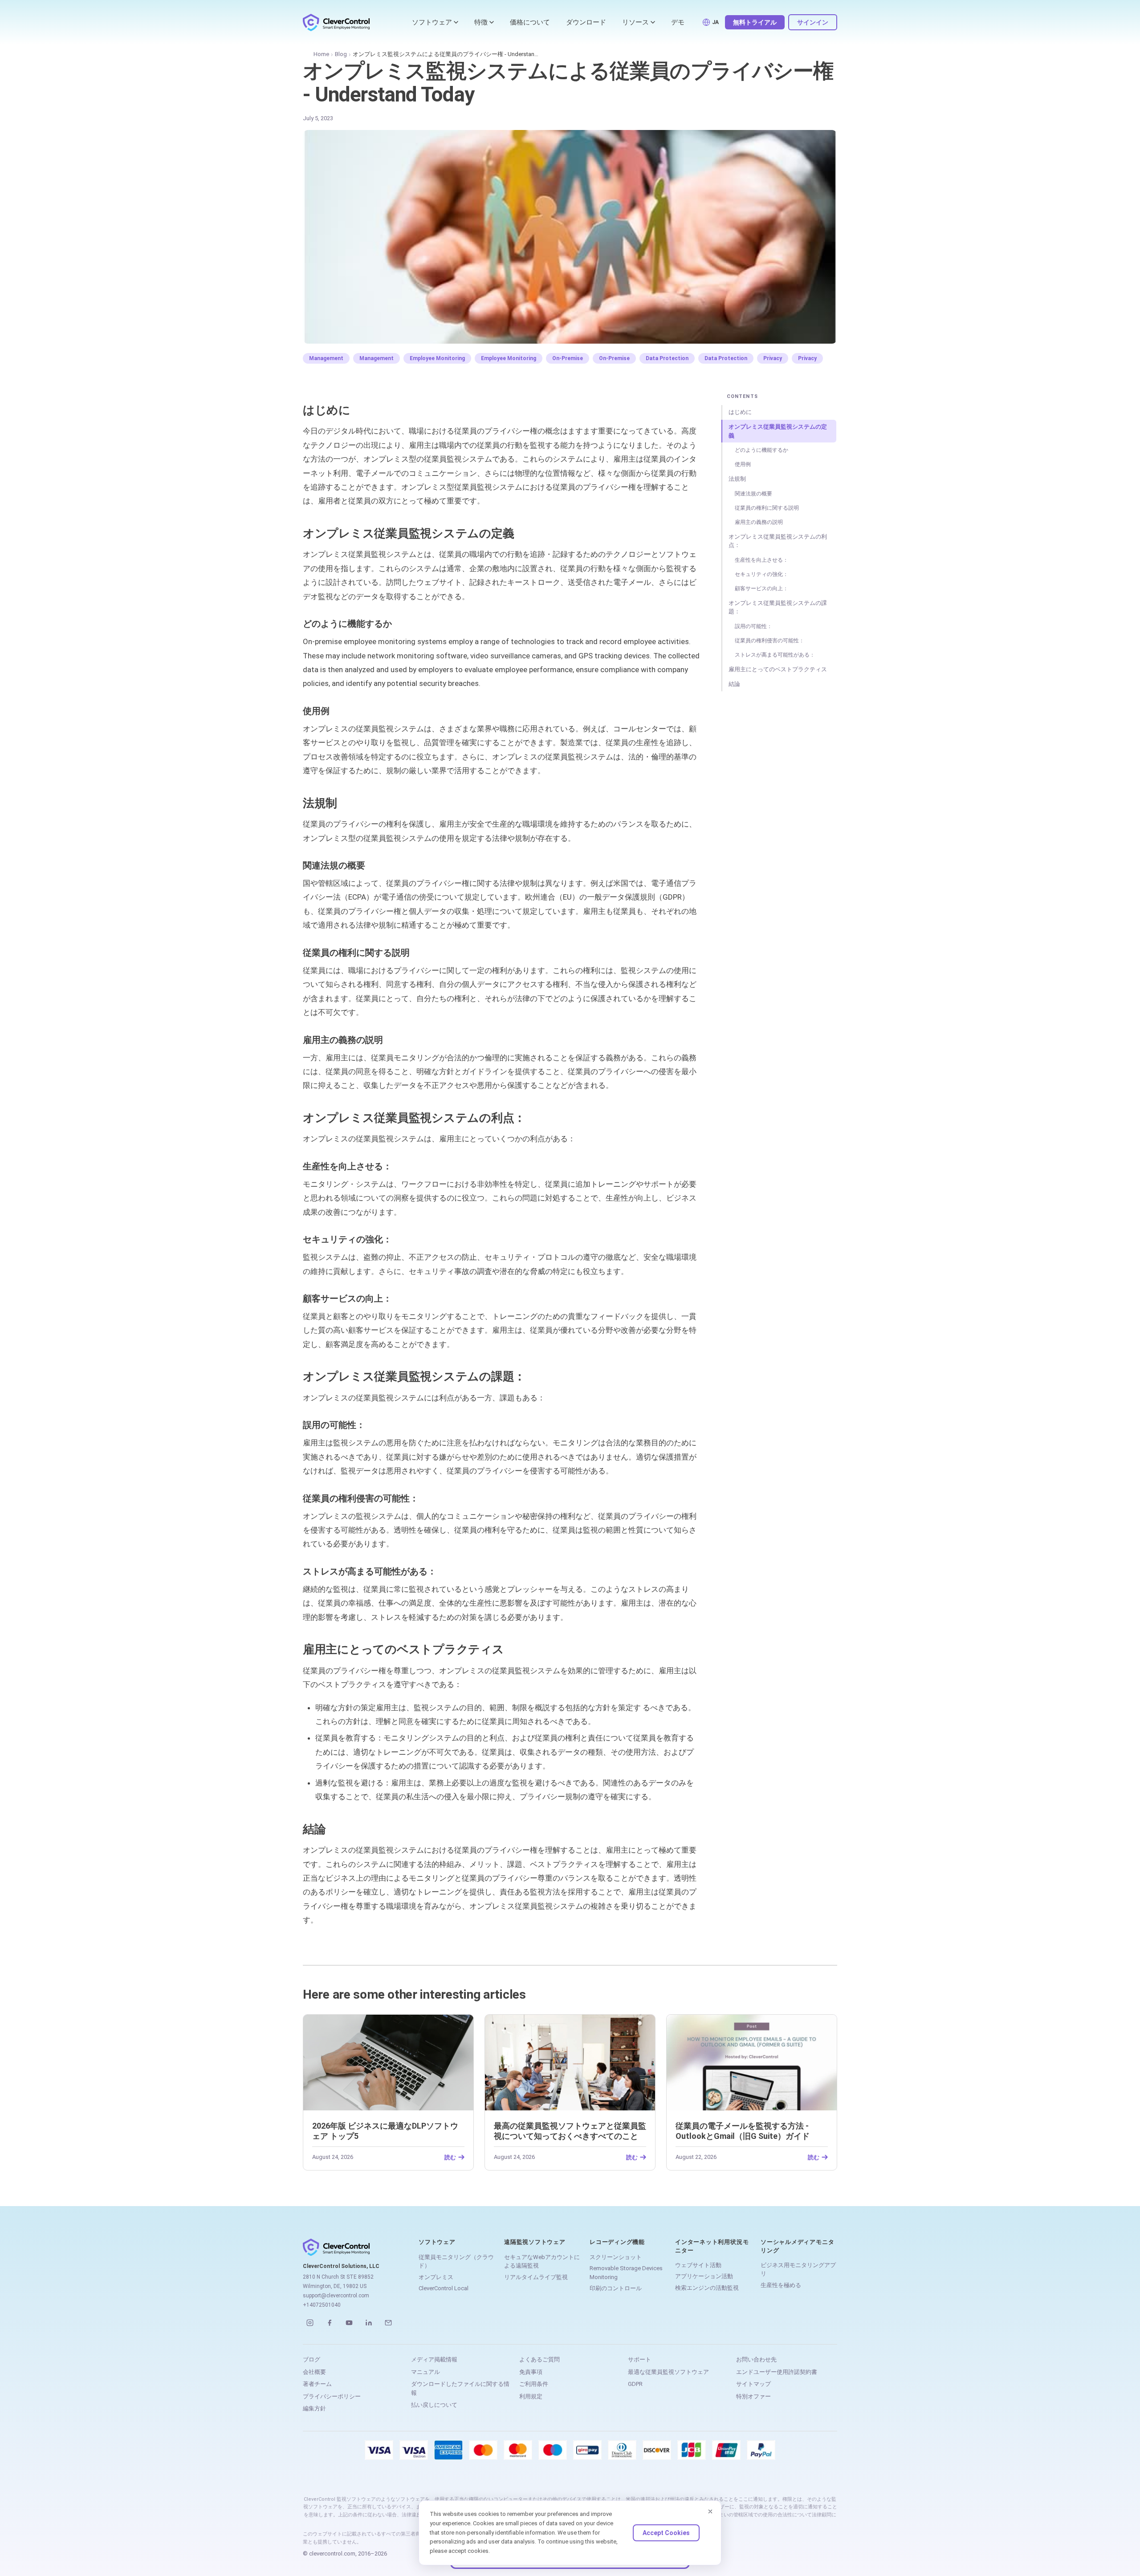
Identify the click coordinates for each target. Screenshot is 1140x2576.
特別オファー (753, 2396)
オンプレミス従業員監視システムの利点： (778, 541)
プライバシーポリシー (332, 2396)
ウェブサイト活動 (698, 2265)
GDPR (635, 2384)
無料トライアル (755, 22)
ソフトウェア (432, 22)
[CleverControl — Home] (336, 22)
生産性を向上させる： (761, 560)
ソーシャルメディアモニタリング (797, 2246)
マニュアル (425, 2372)
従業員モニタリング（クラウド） (456, 2262)
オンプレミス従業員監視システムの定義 (778, 431)
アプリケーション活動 (704, 2276)
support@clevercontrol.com (336, 2296)
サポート (639, 2359)
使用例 (743, 464)
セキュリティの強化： (761, 574)
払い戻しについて (434, 2405)
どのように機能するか (761, 450)
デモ (678, 22)
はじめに (740, 412)
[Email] (388, 2323)
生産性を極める (781, 2285)
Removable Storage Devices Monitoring (626, 2273)
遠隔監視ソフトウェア (535, 2242)
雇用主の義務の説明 (759, 522)
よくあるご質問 (539, 2359)
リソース (635, 22)
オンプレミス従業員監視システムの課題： (778, 607)
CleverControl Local (444, 2288)
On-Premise (568, 358)
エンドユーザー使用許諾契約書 (777, 2372)
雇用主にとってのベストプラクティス (778, 669)
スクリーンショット (616, 2257)
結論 (734, 684)
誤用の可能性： (753, 626)
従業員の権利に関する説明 (767, 508)
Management (326, 358)
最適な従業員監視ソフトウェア (668, 2372)
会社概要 (314, 2372)
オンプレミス (436, 2277)
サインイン (813, 22)
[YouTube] (349, 2323)
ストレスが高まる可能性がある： (775, 655)
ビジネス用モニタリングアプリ (798, 2270)
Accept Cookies (666, 2533)
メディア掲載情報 (434, 2359)
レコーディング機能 (617, 2242)
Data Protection (667, 358)
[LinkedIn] (369, 2323)
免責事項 (531, 2372)
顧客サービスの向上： (761, 588)
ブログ (311, 2359)
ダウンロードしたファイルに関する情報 (460, 2388)
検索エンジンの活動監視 (707, 2288)
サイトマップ (753, 2384)
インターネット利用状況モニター (712, 2246)
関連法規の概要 (753, 494)
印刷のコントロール (616, 2288)
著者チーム (317, 2384)
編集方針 (314, 2408)
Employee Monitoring (437, 358)
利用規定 (531, 2396)
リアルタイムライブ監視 (536, 2277)
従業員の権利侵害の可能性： (769, 641)
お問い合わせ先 (756, 2359)
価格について (530, 22)
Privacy (773, 358)
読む (450, 2157)
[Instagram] (310, 2323)
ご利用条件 (534, 2384)
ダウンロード (586, 22)
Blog (341, 54)
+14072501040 (322, 2305)
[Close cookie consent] (710, 2511)
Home (321, 54)
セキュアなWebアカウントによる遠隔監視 (542, 2262)
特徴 (481, 22)
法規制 (737, 479)
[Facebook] (330, 2323)
